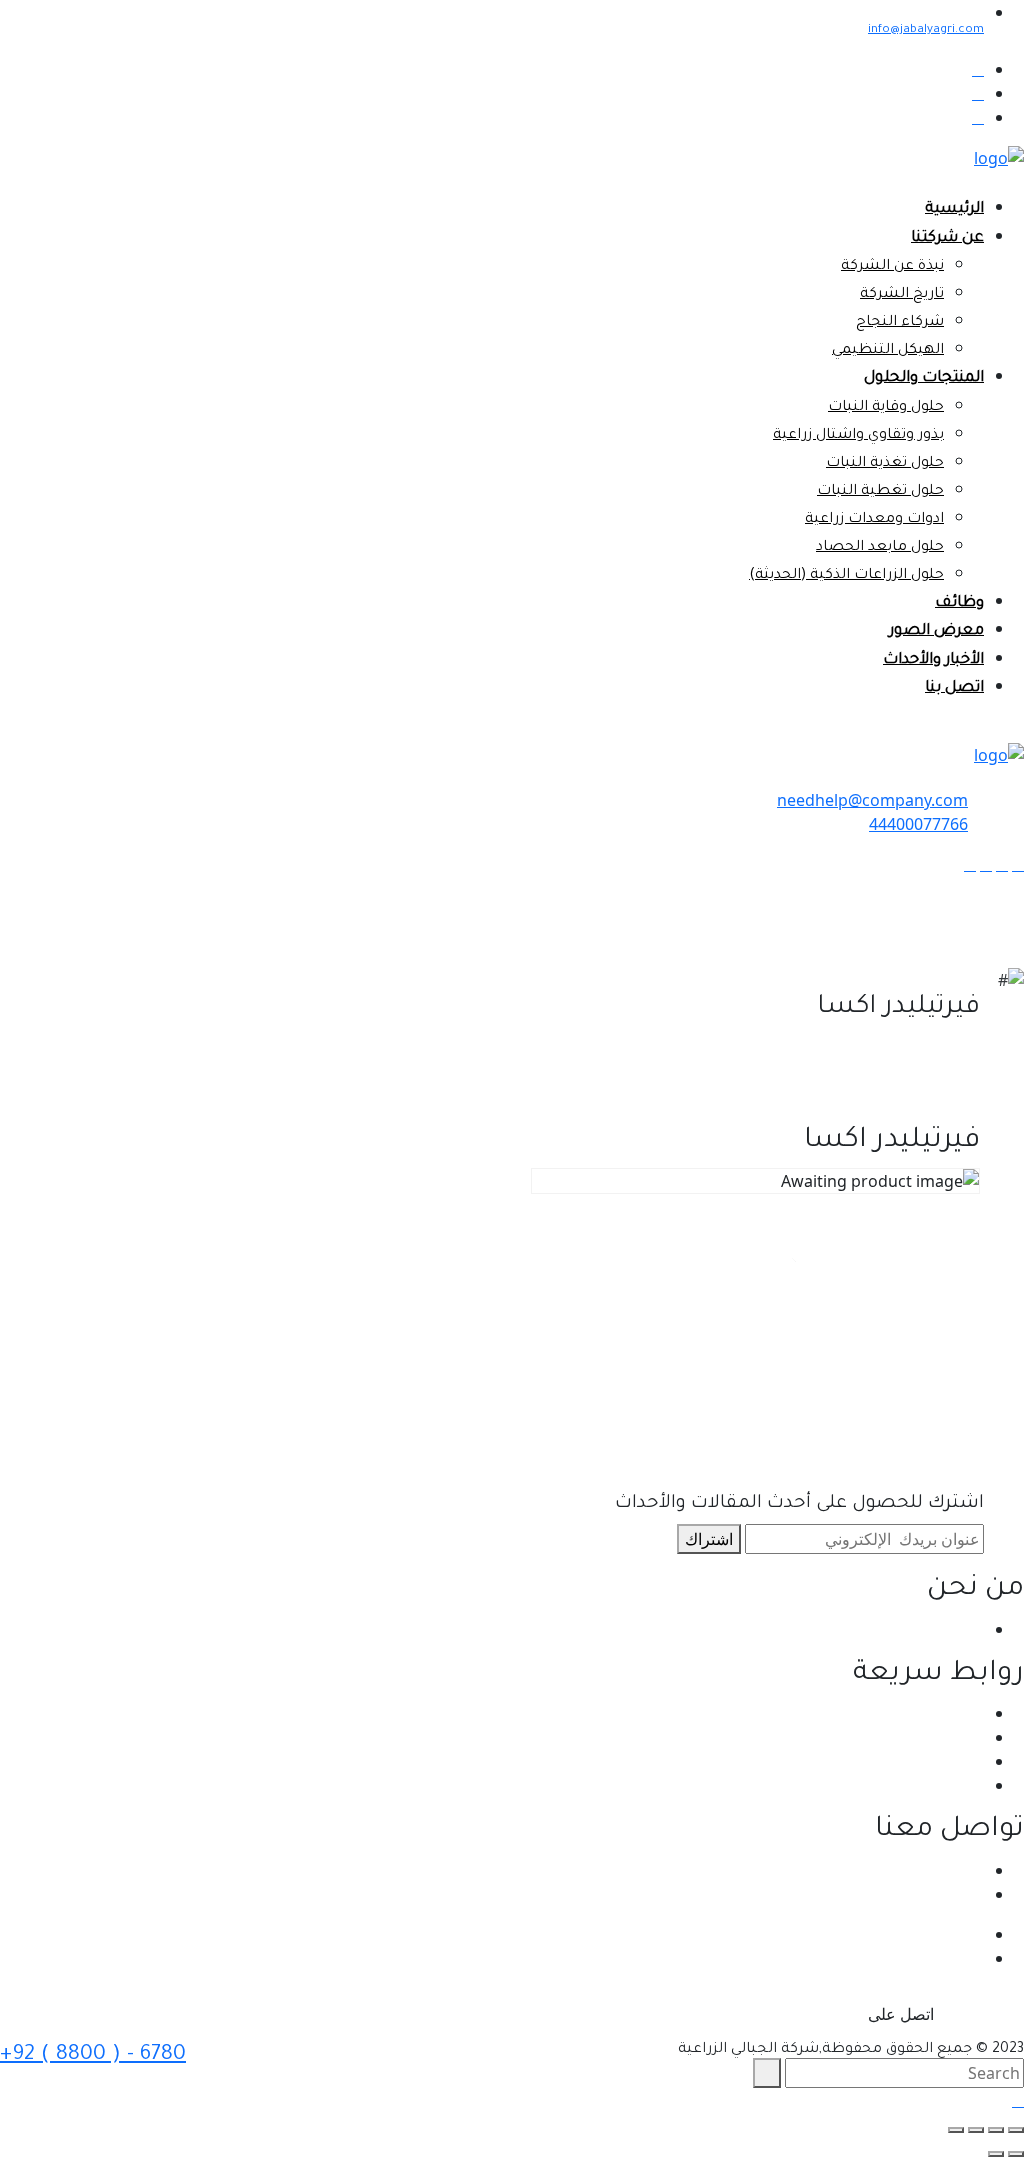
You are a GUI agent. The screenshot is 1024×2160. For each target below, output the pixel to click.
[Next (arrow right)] (996, 2154)
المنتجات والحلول (924, 378)
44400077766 (918, 824)
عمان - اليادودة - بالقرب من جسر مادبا (857, 1870)
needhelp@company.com (872, 800)
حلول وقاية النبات (886, 408)
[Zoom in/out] (956, 2130)
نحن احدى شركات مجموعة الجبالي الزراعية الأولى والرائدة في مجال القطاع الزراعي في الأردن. (670, 1629)
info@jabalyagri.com (926, 30)
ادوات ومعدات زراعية (874, 520)
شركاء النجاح (900, 323)
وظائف (959, 603)
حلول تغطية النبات (880, 492)
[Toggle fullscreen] (976, 2130)
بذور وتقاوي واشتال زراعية (858, 436)
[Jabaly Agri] (999, 157)
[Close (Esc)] (1016, 2130)
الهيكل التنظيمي (888, 351)
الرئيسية (954, 209)
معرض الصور (936, 631)
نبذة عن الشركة (892, 267)
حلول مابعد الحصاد (880, 548)
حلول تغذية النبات (885, 464)
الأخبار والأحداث (933, 660)
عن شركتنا (947, 238)
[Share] (996, 2130)
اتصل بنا (954, 688)
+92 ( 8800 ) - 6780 (93, 2055)
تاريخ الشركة (902, 295)
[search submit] (767, 2073)
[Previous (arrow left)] (1016, 2154)
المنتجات (955, 1761)
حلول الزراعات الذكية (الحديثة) (846, 576)
